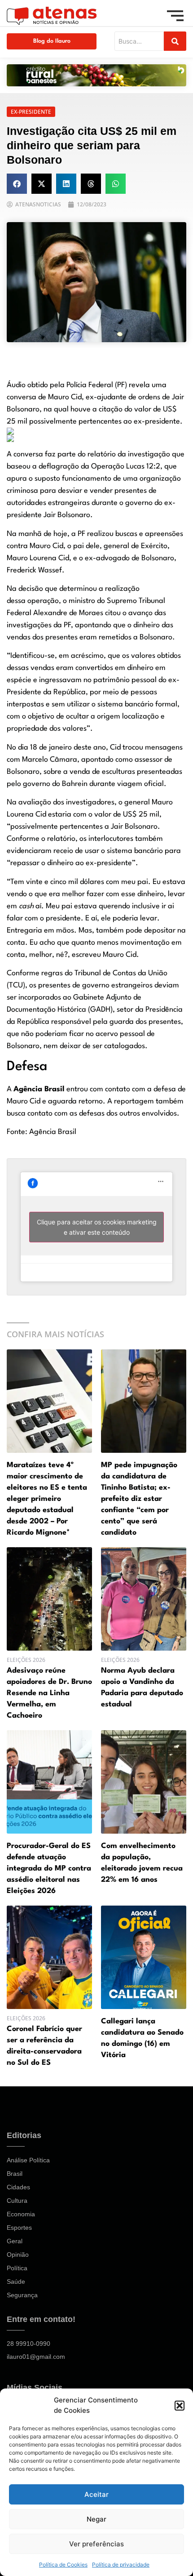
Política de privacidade (121, 2565)
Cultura (17, 2201)
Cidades (18, 2187)
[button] (180, 2406)
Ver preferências (96, 2544)
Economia (21, 2214)
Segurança (22, 2295)
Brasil (15, 2174)
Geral (15, 2241)
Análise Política (28, 2160)
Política (17, 2268)
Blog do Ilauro (52, 41)
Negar (96, 2519)
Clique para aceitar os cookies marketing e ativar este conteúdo (97, 1227)
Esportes (19, 2228)
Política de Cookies (63, 2565)
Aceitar (96, 2494)
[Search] (175, 41)
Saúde (16, 2281)
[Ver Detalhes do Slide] (96, 75)
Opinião (18, 2255)
